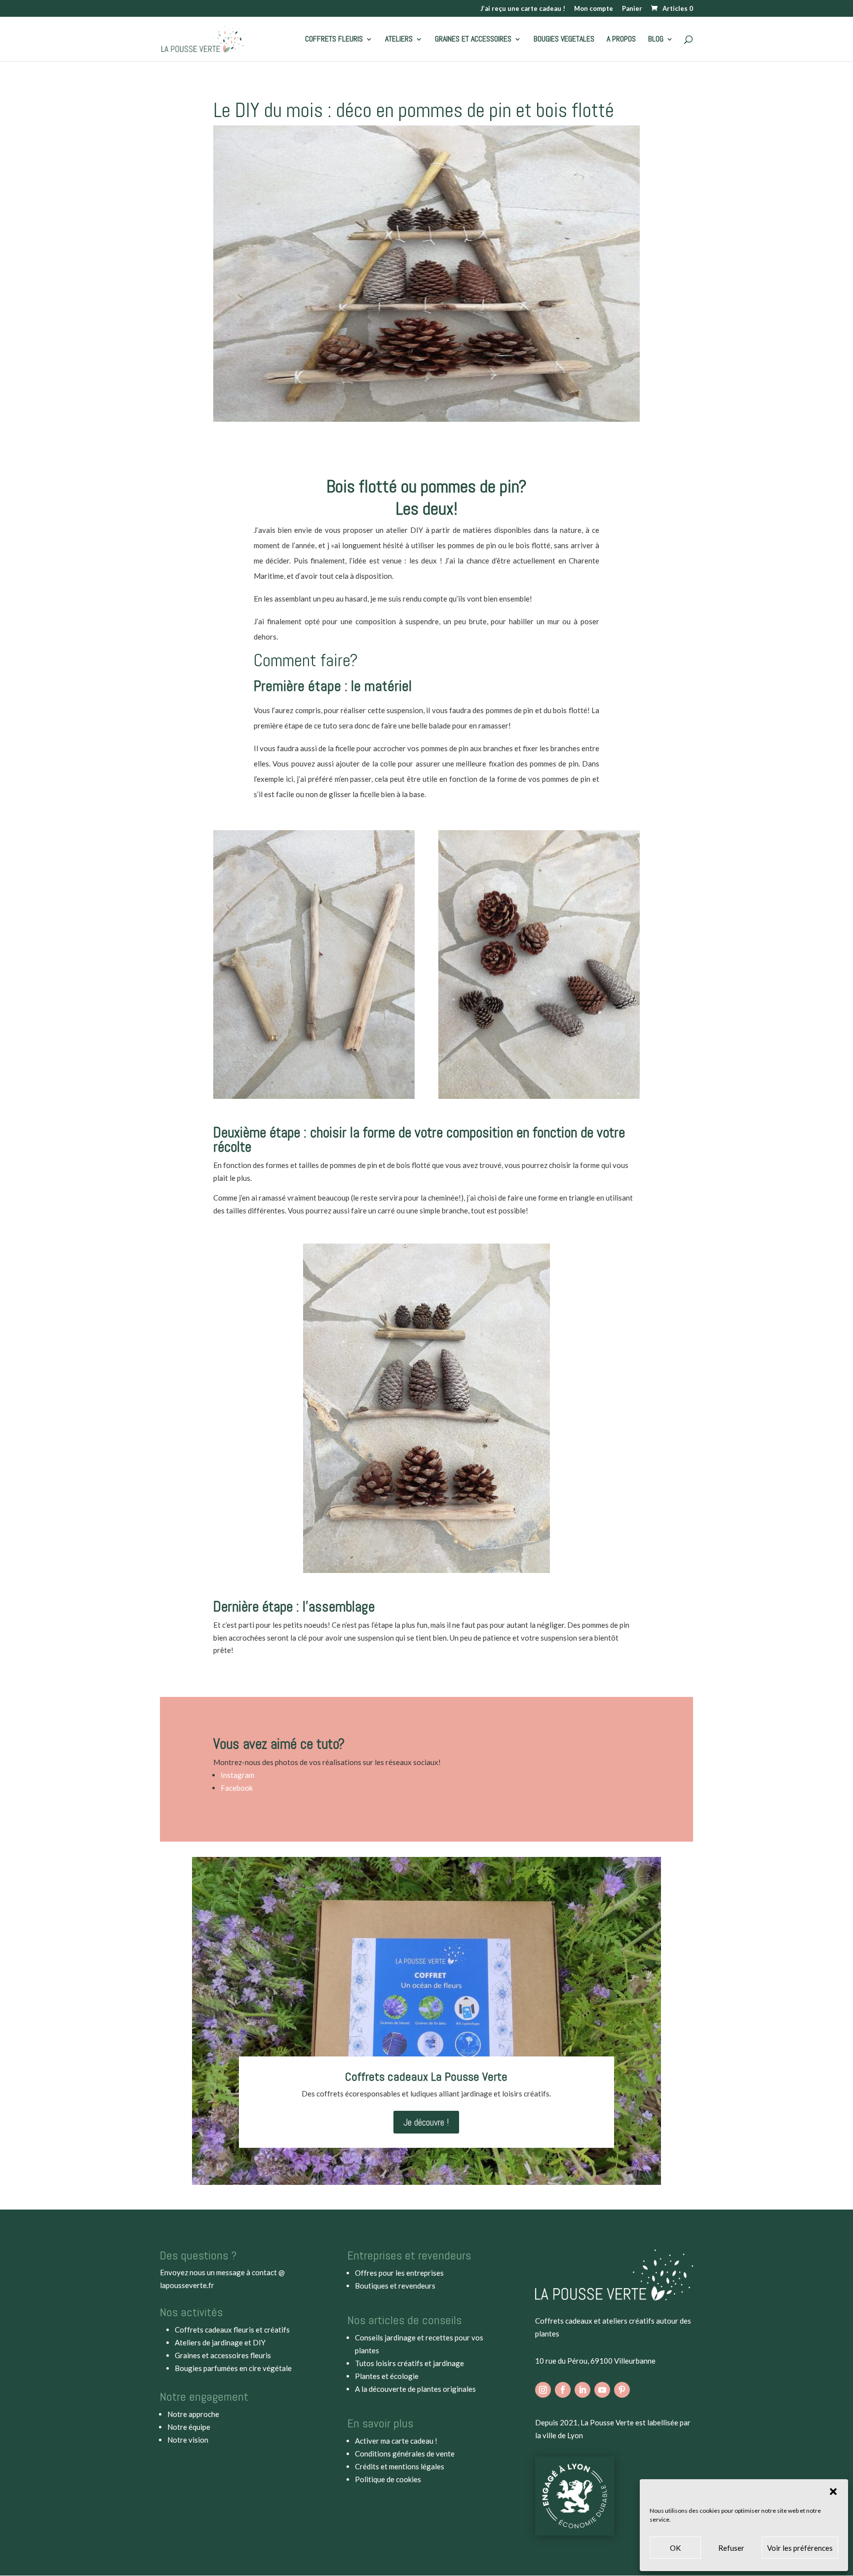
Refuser (731, 2548)
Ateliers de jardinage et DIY (220, 2342)
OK (675, 2548)
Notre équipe (189, 2427)
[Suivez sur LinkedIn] (582, 2390)
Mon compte (594, 9)
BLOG (656, 40)
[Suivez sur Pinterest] (622, 2390)
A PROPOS (621, 40)
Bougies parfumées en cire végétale (233, 2368)
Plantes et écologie (387, 2376)
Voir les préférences (800, 2548)
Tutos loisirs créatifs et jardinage (409, 2363)
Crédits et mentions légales (400, 2466)
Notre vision (188, 2440)
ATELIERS (399, 40)
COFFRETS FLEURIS (334, 40)
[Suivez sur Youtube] (602, 2390)
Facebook (237, 1788)
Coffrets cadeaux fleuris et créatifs (232, 2330)
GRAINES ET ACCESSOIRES (473, 40)
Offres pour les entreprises (399, 2273)
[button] (833, 2492)
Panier (632, 9)
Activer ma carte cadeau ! (396, 2441)
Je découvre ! (426, 2122)
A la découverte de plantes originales (415, 2389)
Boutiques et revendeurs (395, 2286)
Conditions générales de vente (405, 2454)
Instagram (237, 1775)
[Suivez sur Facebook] (563, 2390)
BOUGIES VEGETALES (564, 40)
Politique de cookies (388, 2479)
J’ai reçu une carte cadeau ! (523, 9)
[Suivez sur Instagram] (543, 2390)
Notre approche (193, 2414)
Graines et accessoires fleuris (223, 2355)
